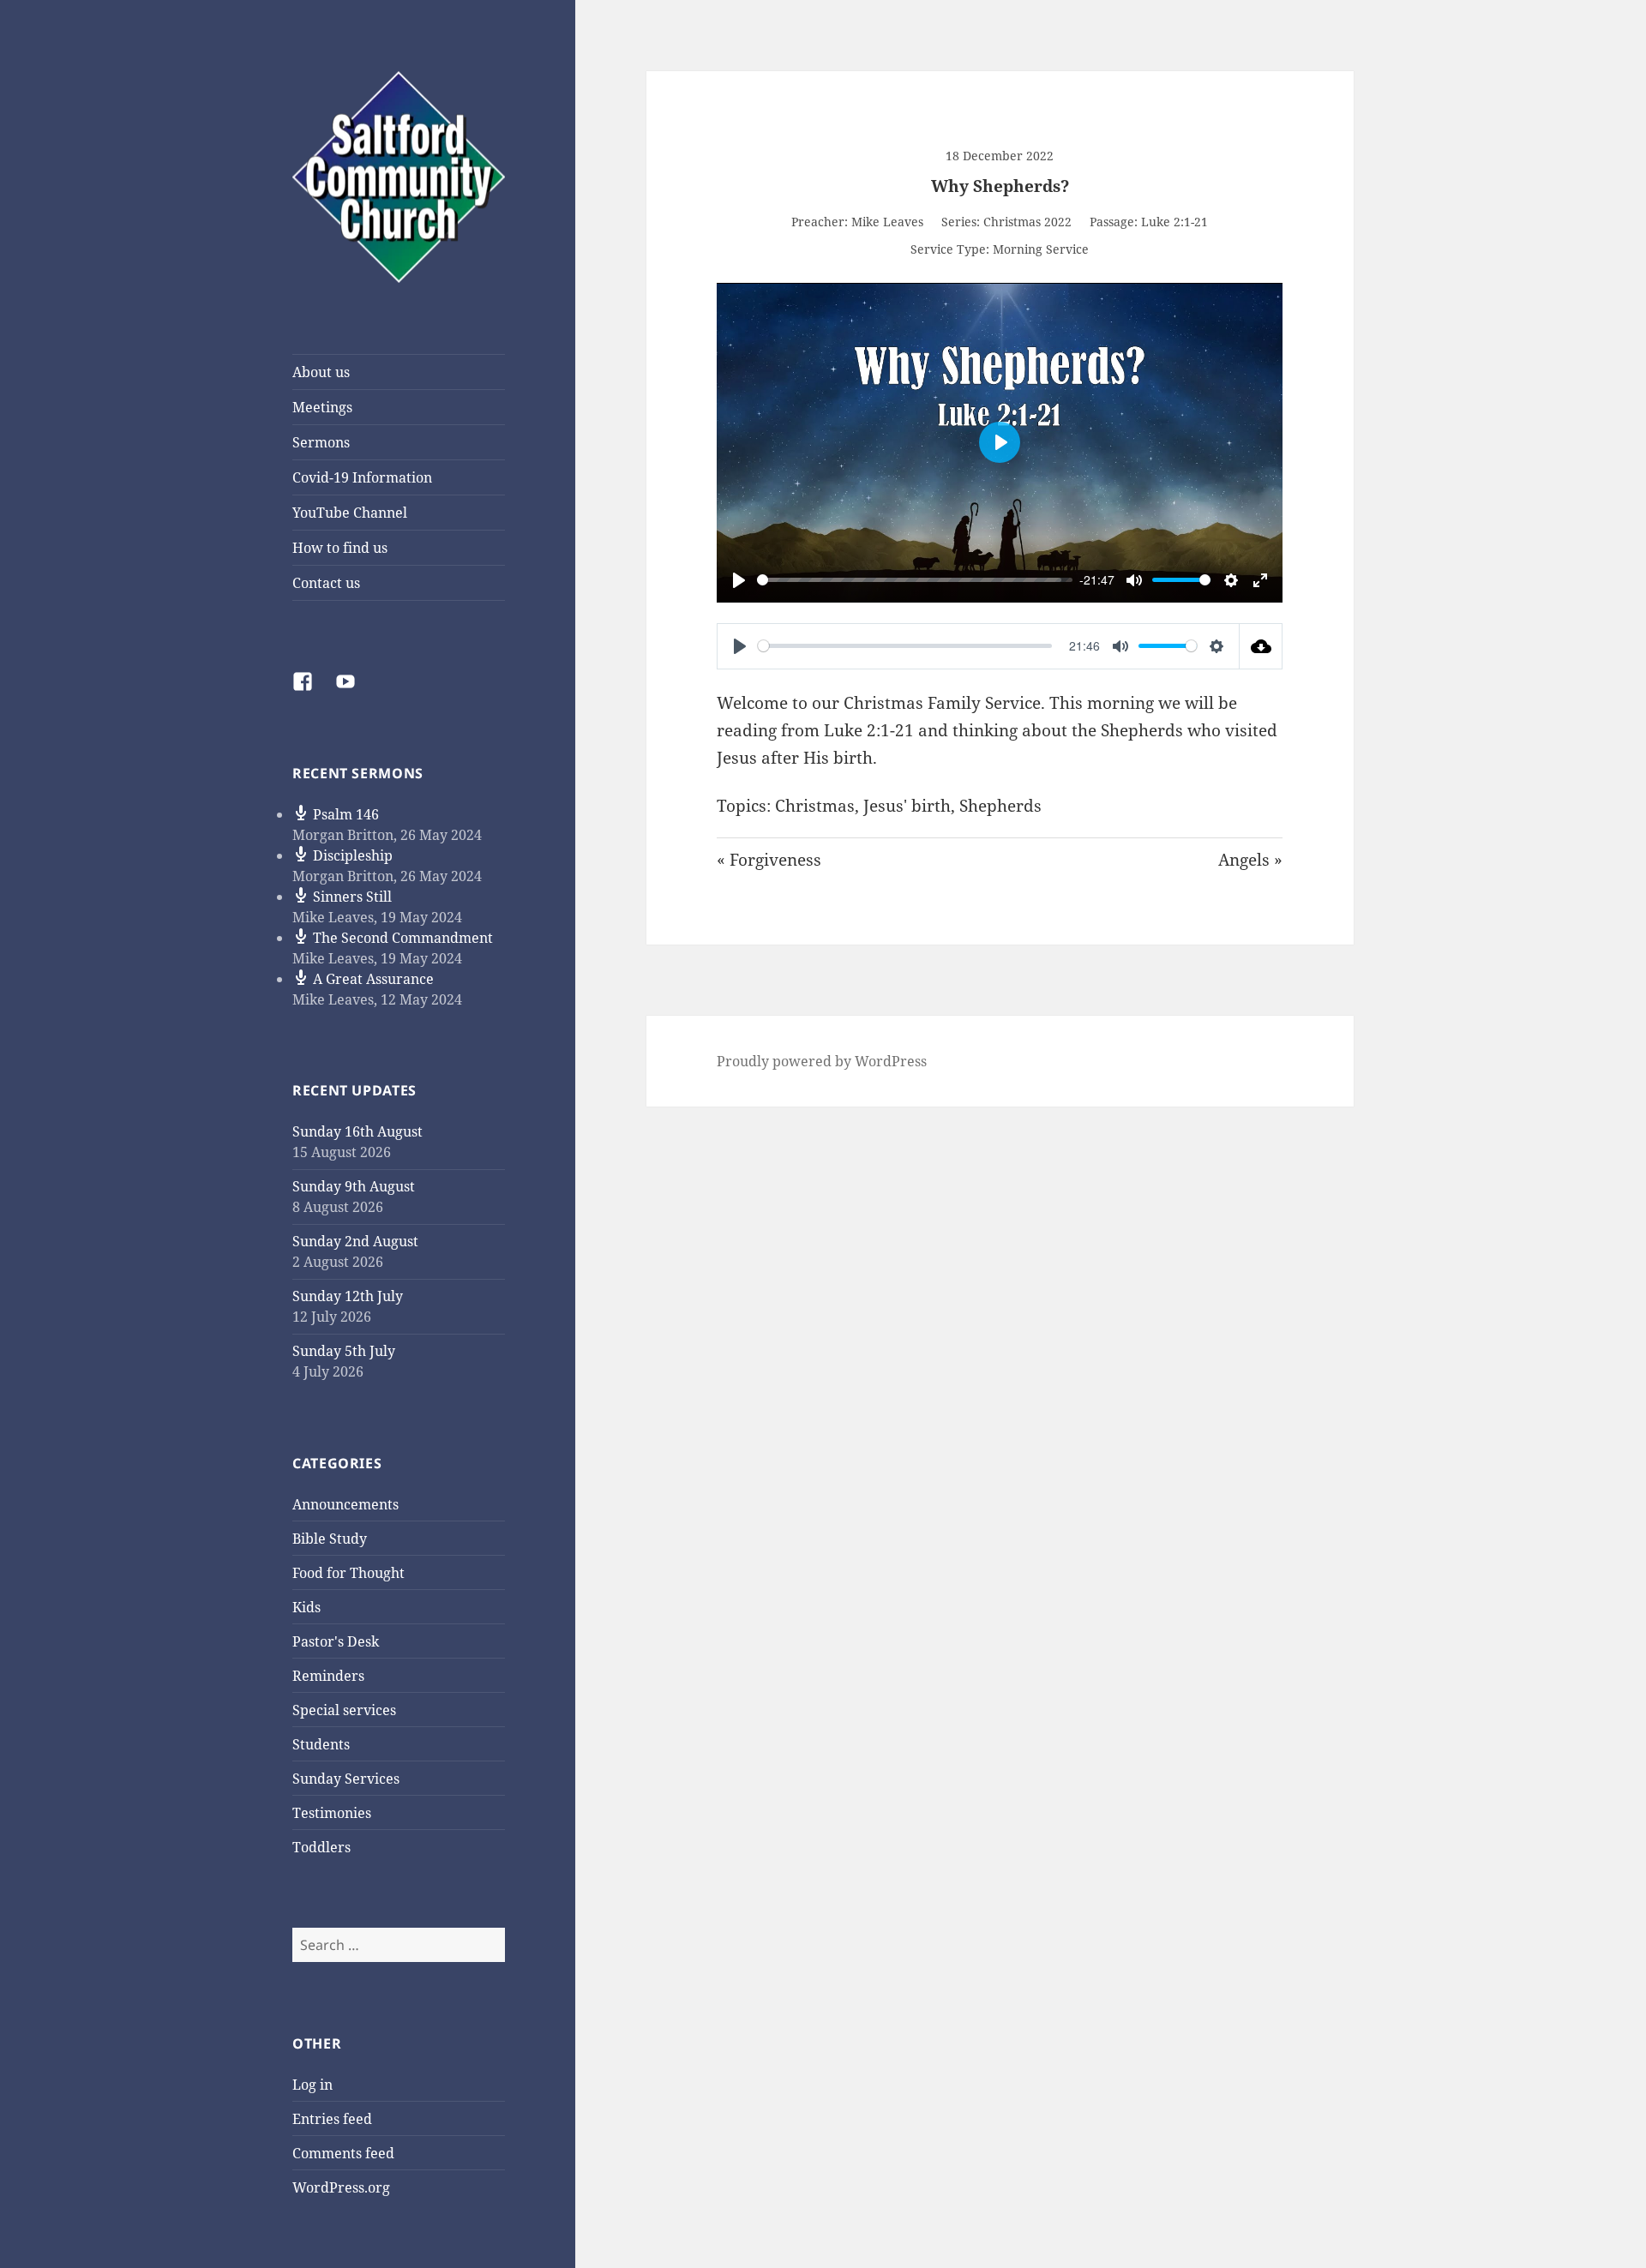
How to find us (340, 548)
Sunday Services (346, 1779)
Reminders (328, 1676)
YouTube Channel (350, 513)
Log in (312, 2085)
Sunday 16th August (357, 1131)
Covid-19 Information (362, 477)
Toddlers (321, 1847)
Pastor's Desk (336, 1641)
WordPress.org (341, 2187)
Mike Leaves (887, 222)
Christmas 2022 (1027, 222)
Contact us (326, 583)
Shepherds (1000, 806)
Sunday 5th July (344, 1351)
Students (321, 1744)
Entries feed (332, 2119)
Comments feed (343, 2153)
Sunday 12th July (348, 1296)
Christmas (815, 806)
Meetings (322, 407)
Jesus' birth (907, 806)
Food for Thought (348, 1573)
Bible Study (330, 1539)
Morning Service (1041, 249)
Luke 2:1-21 (1174, 222)
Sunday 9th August (354, 1186)
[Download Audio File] (1261, 646)
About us (321, 372)
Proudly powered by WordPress (822, 1061)
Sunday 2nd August (355, 1241)
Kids (306, 1607)
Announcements (345, 1504)
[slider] (909, 580)
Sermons (321, 442)
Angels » (1250, 860)
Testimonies (332, 1813)
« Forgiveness (769, 860)
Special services (344, 1710)
